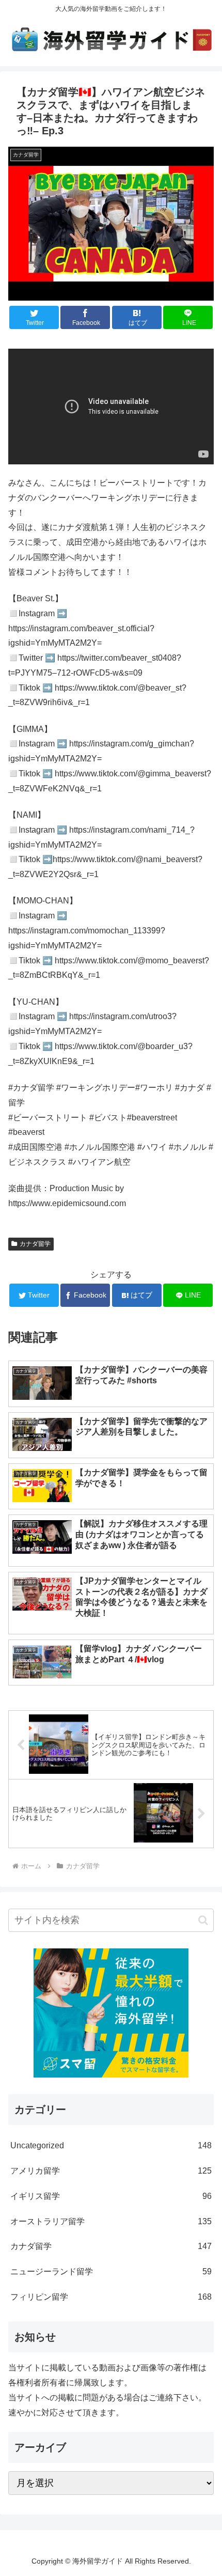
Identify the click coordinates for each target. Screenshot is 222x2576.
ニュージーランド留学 (111, 2271)
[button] (203, 1920)
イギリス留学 (111, 2196)
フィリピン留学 (111, 2297)
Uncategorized (111, 2145)
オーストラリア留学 (111, 2221)
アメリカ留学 (111, 2171)
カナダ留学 (35, 1244)
